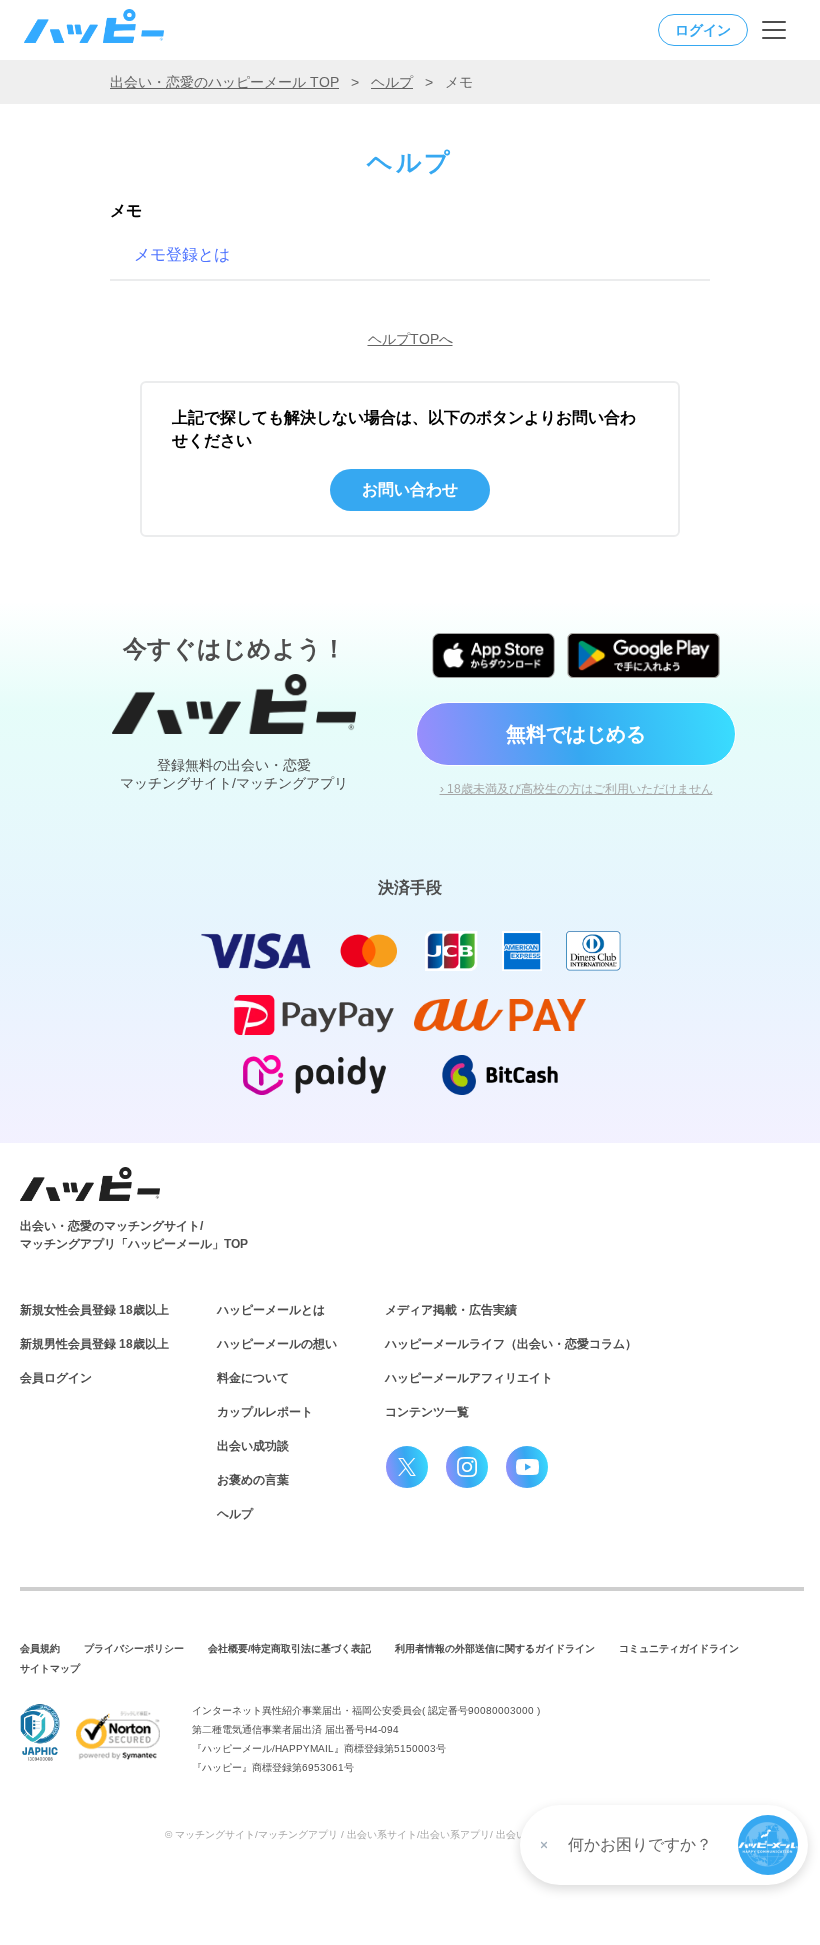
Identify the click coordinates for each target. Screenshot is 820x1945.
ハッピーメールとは (271, 1310)
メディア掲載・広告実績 (451, 1310)
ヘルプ (392, 82)
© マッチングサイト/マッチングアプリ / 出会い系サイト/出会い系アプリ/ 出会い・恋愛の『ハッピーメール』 (410, 1834)
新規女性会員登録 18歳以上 (94, 1310)
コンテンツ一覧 (427, 1412)
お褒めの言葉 (253, 1480)
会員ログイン (56, 1378)
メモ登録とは (182, 254)
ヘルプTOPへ (410, 339)
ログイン (703, 30)
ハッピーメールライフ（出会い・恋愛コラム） (511, 1344)
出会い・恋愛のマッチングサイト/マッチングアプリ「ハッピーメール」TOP (134, 1235)
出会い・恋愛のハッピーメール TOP (224, 82)
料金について (253, 1378)
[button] (768, 1845)
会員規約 (40, 1648)
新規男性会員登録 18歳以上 (94, 1344)
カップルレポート (265, 1412)
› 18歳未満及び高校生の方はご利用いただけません (576, 789)
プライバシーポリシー (134, 1648)
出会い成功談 (253, 1446)
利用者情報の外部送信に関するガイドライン (495, 1648)
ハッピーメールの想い (277, 1344)
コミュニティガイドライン (679, 1648)
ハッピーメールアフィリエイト (469, 1378)
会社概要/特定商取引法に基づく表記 (289, 1648)
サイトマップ (50, 1668)
